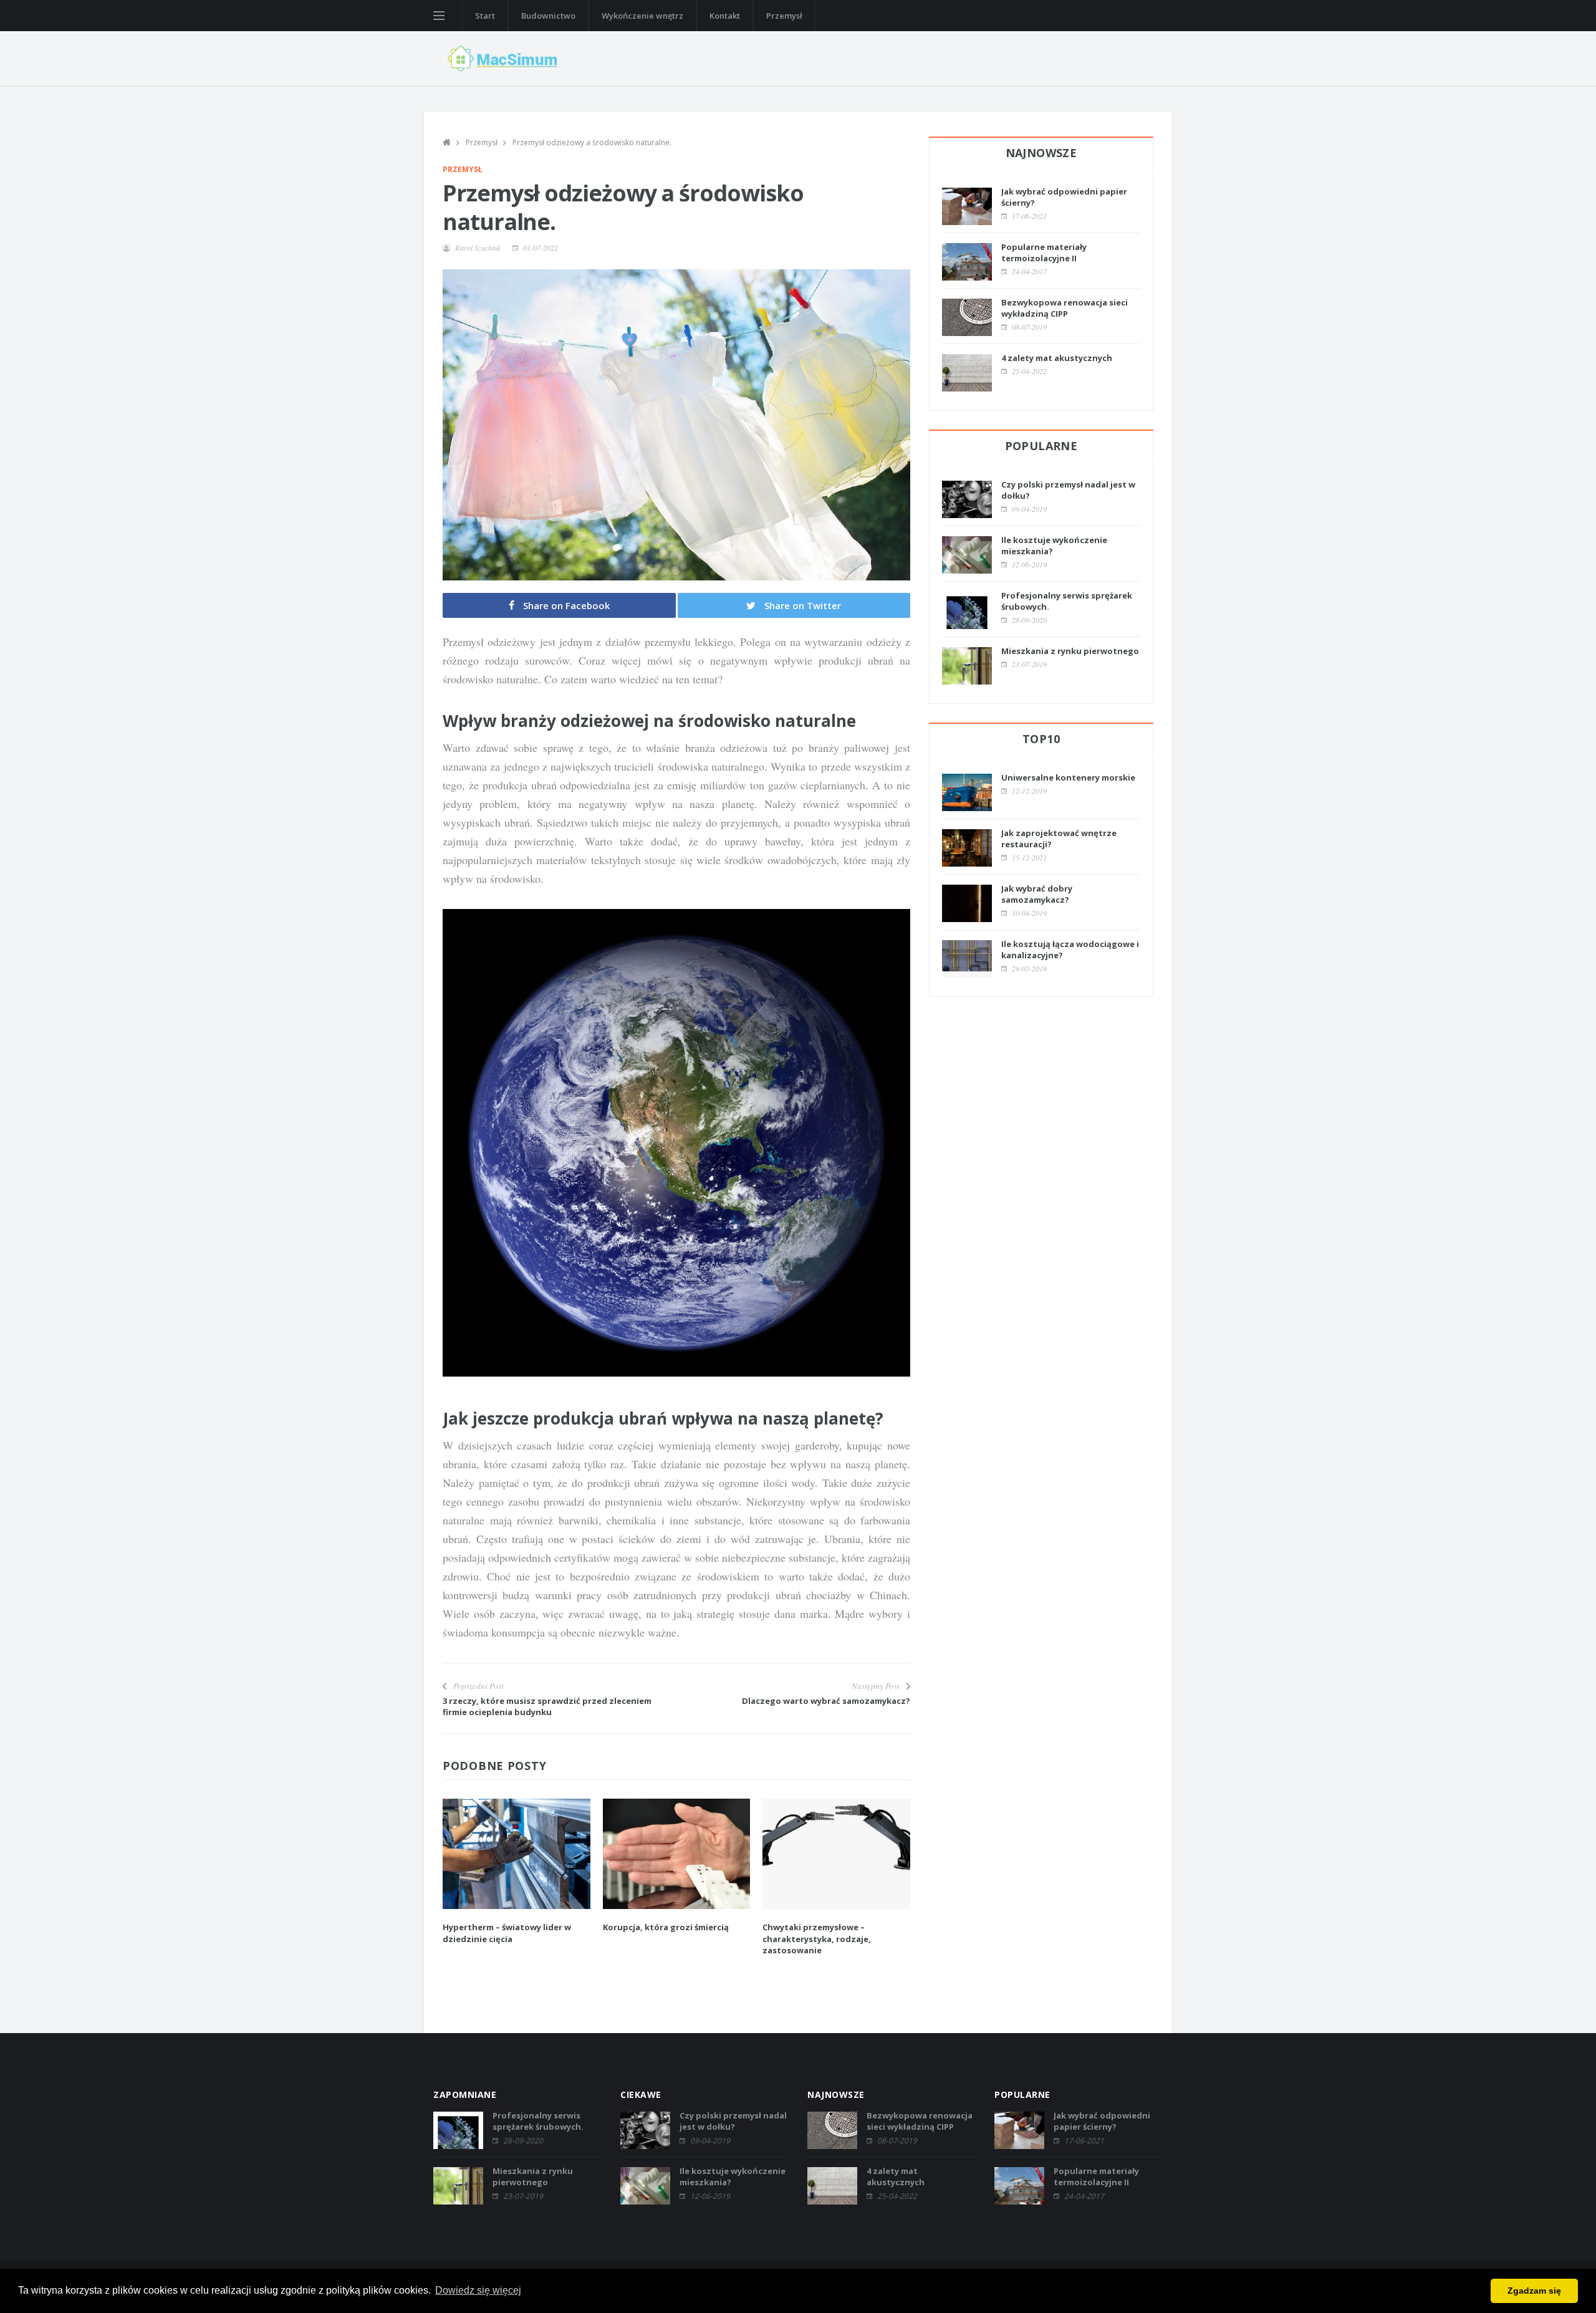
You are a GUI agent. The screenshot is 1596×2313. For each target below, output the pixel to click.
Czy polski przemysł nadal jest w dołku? (733, 2121)
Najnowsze (1041, 153)
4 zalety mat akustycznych (1057, 358)
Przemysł (784, 16)
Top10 (1041, 739)
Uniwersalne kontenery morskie (1068, 777)
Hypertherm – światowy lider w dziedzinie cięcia (507, 1933)
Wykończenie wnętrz (642, 16)
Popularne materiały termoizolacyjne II (1044, 252)
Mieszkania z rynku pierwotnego (1070, 651)
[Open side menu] (439, 16)
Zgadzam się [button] (1534, 2291)
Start (485, 16)
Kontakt (725, 16)
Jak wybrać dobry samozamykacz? (1037, 894)
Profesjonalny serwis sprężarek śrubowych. (538, 2121)
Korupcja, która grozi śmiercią (666, 1927)
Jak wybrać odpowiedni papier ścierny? (1102, 2121)
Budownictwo (548, 16)
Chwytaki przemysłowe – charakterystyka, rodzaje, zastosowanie (817, 1938)
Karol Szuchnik (478, 248)
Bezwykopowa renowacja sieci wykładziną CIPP (1065, 308)
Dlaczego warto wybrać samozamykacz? (826, 1701)
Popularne (1041, 446)
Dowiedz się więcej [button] (478, 2290)
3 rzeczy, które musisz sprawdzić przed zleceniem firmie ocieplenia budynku (547, 1706)
